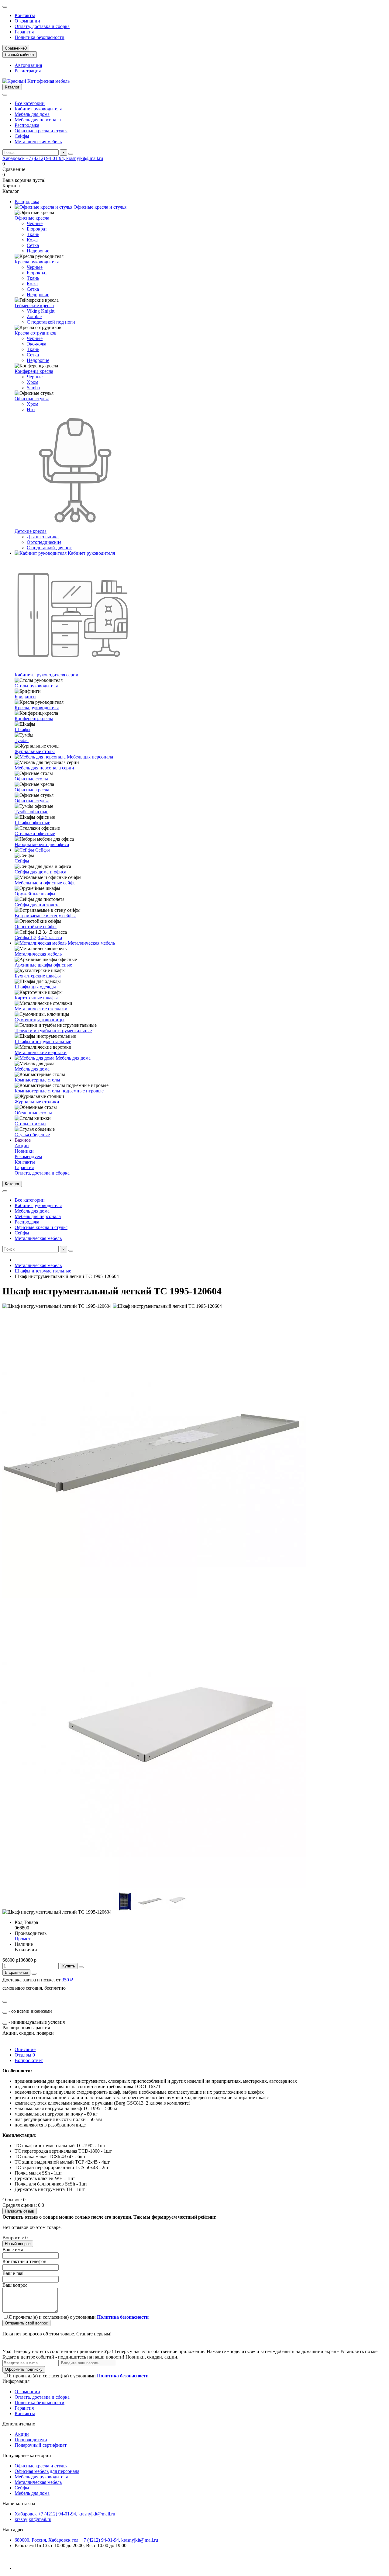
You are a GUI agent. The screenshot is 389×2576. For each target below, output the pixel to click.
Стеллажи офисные (35, 833)
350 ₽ (67, 1980)
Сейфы (22, 136)
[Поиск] (71, 154)
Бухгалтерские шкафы (38, 976)
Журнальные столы (35, 751)
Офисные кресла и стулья (41, 131)
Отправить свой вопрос (26, 2323)
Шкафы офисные (32, 823)
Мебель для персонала (38, 120)
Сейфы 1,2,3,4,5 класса (38, 937)
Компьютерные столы (37, 1080)
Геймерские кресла (34, 306)
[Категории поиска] (5, 95)
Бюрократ (37, 229)
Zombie (34, 316)
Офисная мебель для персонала (47, 2471)
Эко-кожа (36, 344)
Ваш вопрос (15, 2285)
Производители (31, 2440)
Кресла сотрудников (36, 333)
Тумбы (22, 740)
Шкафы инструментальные (43, 1042)
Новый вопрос (18, 2244)
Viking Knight (41, 311)
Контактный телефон (24, 2261)
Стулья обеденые (32, 1135)
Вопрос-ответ (29, 2060)
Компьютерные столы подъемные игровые (59, 1091)
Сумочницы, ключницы (40, 1020)
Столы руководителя (36, 686)
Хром (33, 382)
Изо (31, 410)
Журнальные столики (37, 1102)
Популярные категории (27, 2455)
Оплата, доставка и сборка (42, 26)
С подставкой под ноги (51, 322)
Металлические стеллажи (41, 1009)
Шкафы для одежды (35, 987)
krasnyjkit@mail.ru (33, 2519)
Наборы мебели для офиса (42, 844)
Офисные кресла (32, 218)
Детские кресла (31, 531)
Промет (22, 1939)
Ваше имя (13, 2250)
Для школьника (43, 537)
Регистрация (28, 71)
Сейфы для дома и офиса (40, 872)
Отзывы (25, 2055)
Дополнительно (19, 2424)
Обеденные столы (33, 1113)
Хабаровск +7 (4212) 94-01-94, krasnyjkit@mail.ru (53, 158)
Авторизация (28, 65)
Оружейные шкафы (35, 894)
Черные (35, 223)
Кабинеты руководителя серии (46, 675)
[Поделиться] (34, 1974)
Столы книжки (30, 1124)
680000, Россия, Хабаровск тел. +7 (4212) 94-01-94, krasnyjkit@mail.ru (86, 2540)
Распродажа (27, 125)
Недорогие (38, 251)
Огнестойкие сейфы (36, 927)
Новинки (24, 1151)
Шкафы (22, 729)
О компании (27, 21)
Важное (23, 1140)
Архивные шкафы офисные (43, 965)
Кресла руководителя (37, 262)
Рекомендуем (28, 1156)
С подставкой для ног (49, 548)
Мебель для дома (32, 114)
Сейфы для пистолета (37, 905)
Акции (22, 1146)
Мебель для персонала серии (44, 768)
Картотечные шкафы (36, 998)
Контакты (25, 15)
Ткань (33, 234)
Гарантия (24, 32)
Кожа (32, 240)
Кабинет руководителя (38, 109)
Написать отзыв (19, 2211)
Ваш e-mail (14, 2273)
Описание (25, 2049)
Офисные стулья (32, 399)
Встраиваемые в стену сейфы (45, 916)
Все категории (30, 103)
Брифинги (25, 697)
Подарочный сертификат (41, 2445)
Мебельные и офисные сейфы (46, 883)
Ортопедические (44, 542)
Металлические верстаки (41, 1052)
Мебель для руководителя (41, 2477)
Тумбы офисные (31, 812)
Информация (16, 2381)
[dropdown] (5, 7)
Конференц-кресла (34, 371)
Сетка (33, 245)
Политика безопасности (40, 37)
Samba (33, 388)
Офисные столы (31, 779)
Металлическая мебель (38, 142)
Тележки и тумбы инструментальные (53, 1031)
